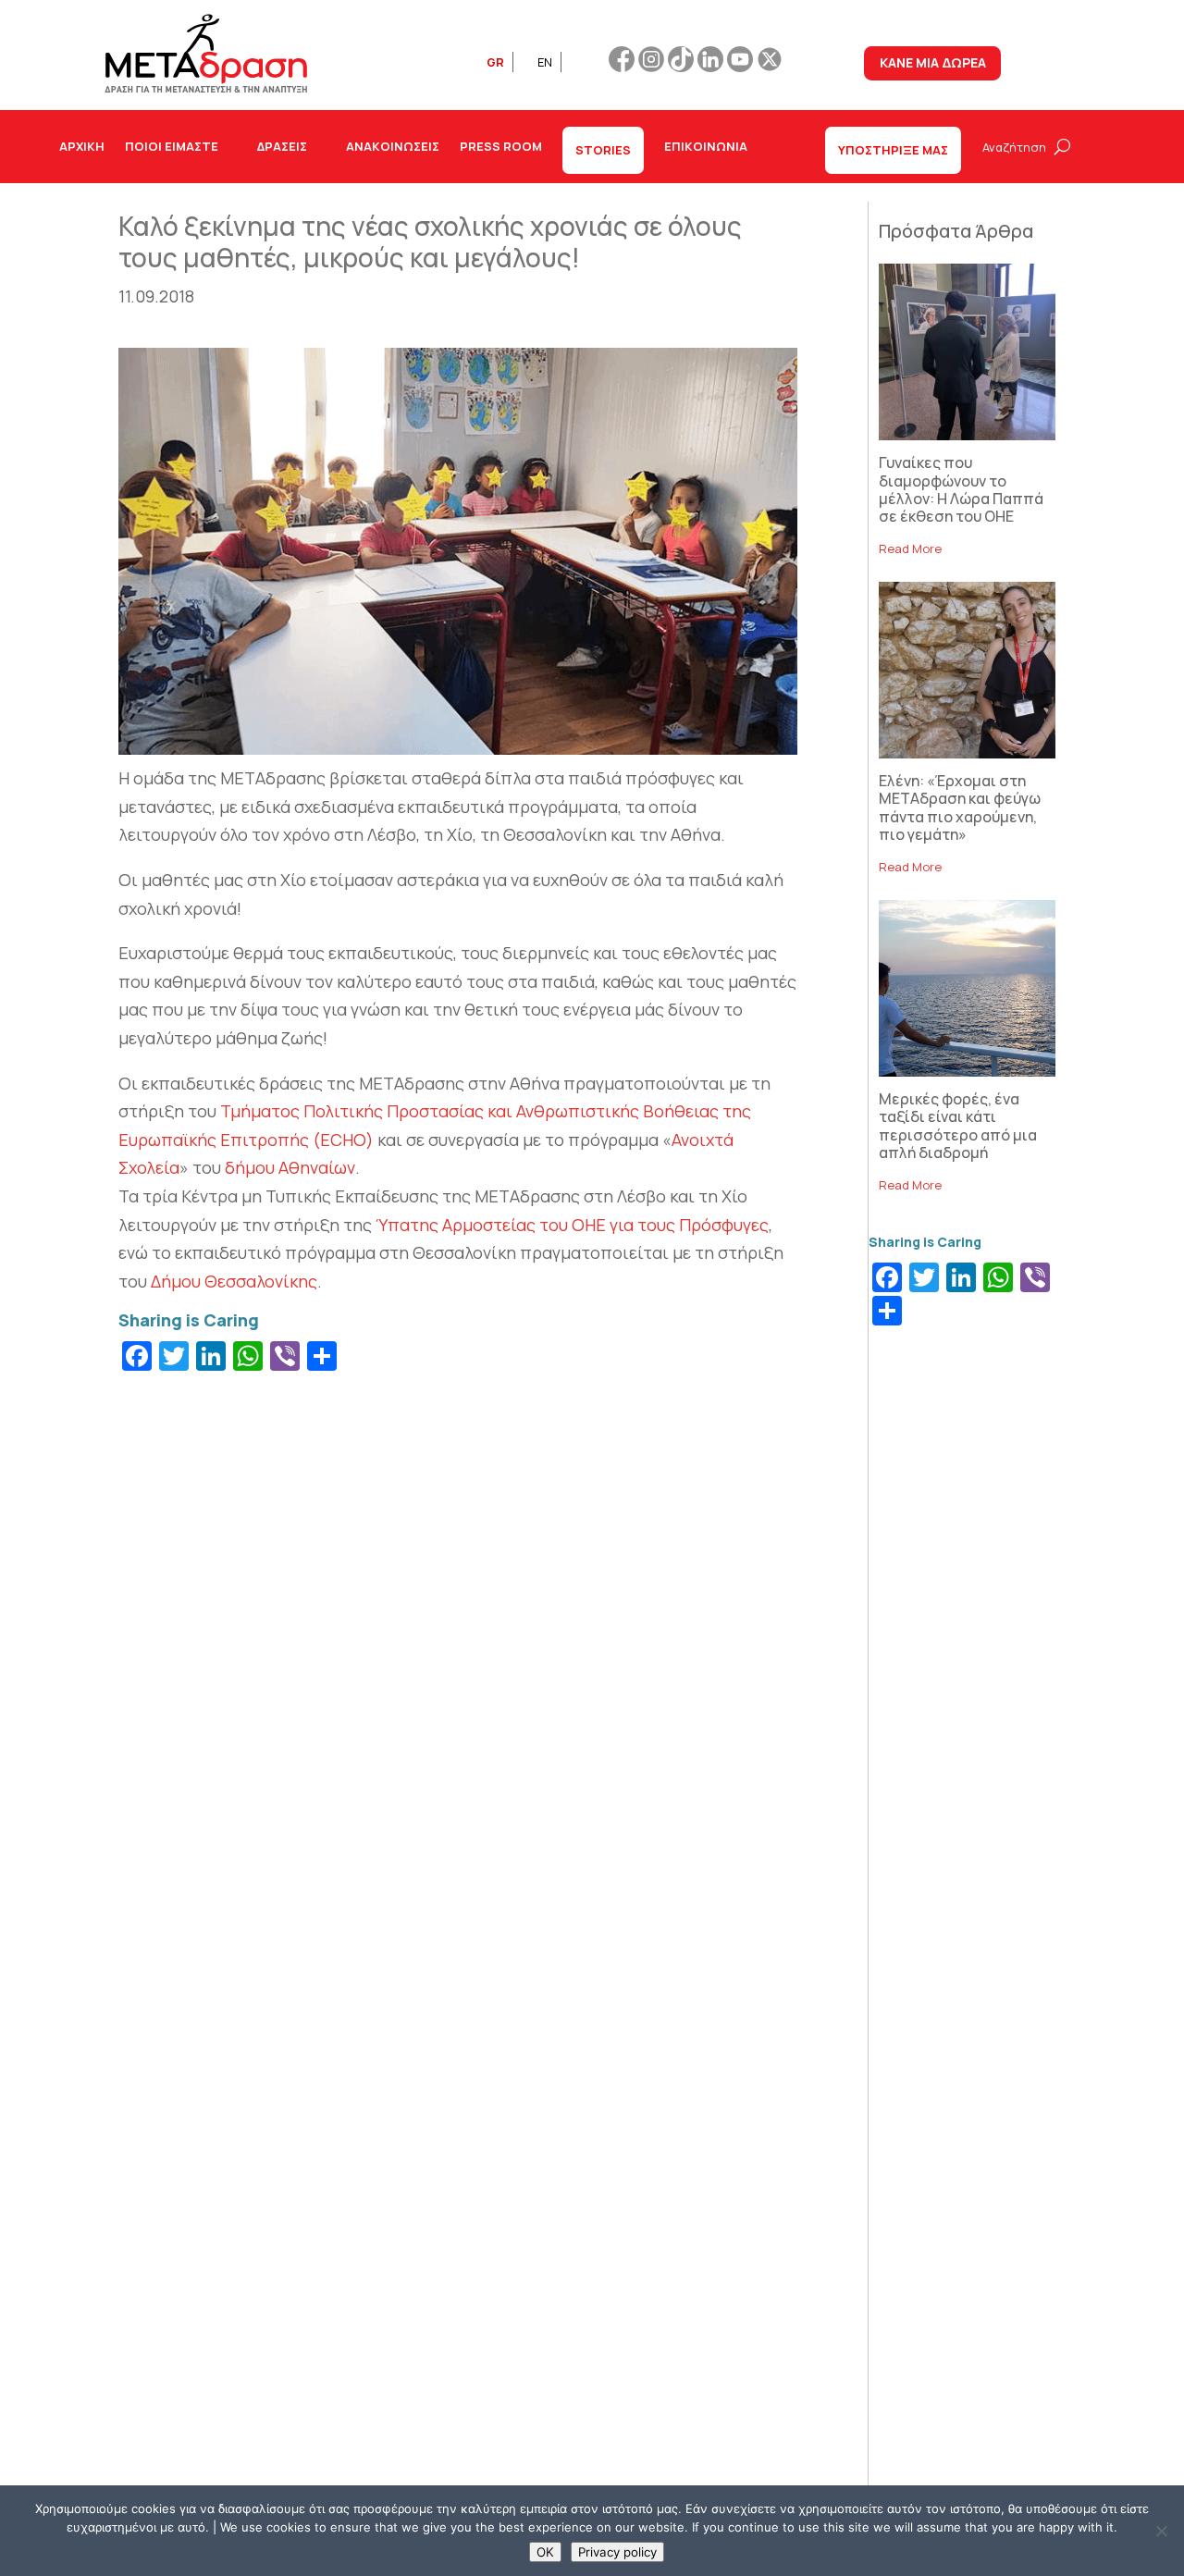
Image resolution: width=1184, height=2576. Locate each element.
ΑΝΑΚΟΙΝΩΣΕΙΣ (393, 146)
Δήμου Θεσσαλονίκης (234, 1281)
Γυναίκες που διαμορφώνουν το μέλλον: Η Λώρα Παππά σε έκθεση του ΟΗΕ (961, 489)
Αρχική (82, 146)
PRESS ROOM (501, 146)
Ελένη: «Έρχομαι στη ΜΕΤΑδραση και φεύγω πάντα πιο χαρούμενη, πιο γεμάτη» (960, 807)
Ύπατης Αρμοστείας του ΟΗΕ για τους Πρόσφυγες (572, 1225)
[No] (1161, 2531)
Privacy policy (617, 2552)
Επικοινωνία (706, 146)
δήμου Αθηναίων (290, 1167)
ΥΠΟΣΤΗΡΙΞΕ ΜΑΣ (893, 150)
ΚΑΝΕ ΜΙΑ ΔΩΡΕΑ (933, 62)
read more (910, 548)
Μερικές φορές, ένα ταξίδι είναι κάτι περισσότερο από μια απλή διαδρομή (958, 1126)
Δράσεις (282, 146)
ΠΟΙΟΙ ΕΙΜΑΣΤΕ (172, 146)
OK (545, 2552)
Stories (603, 150)
